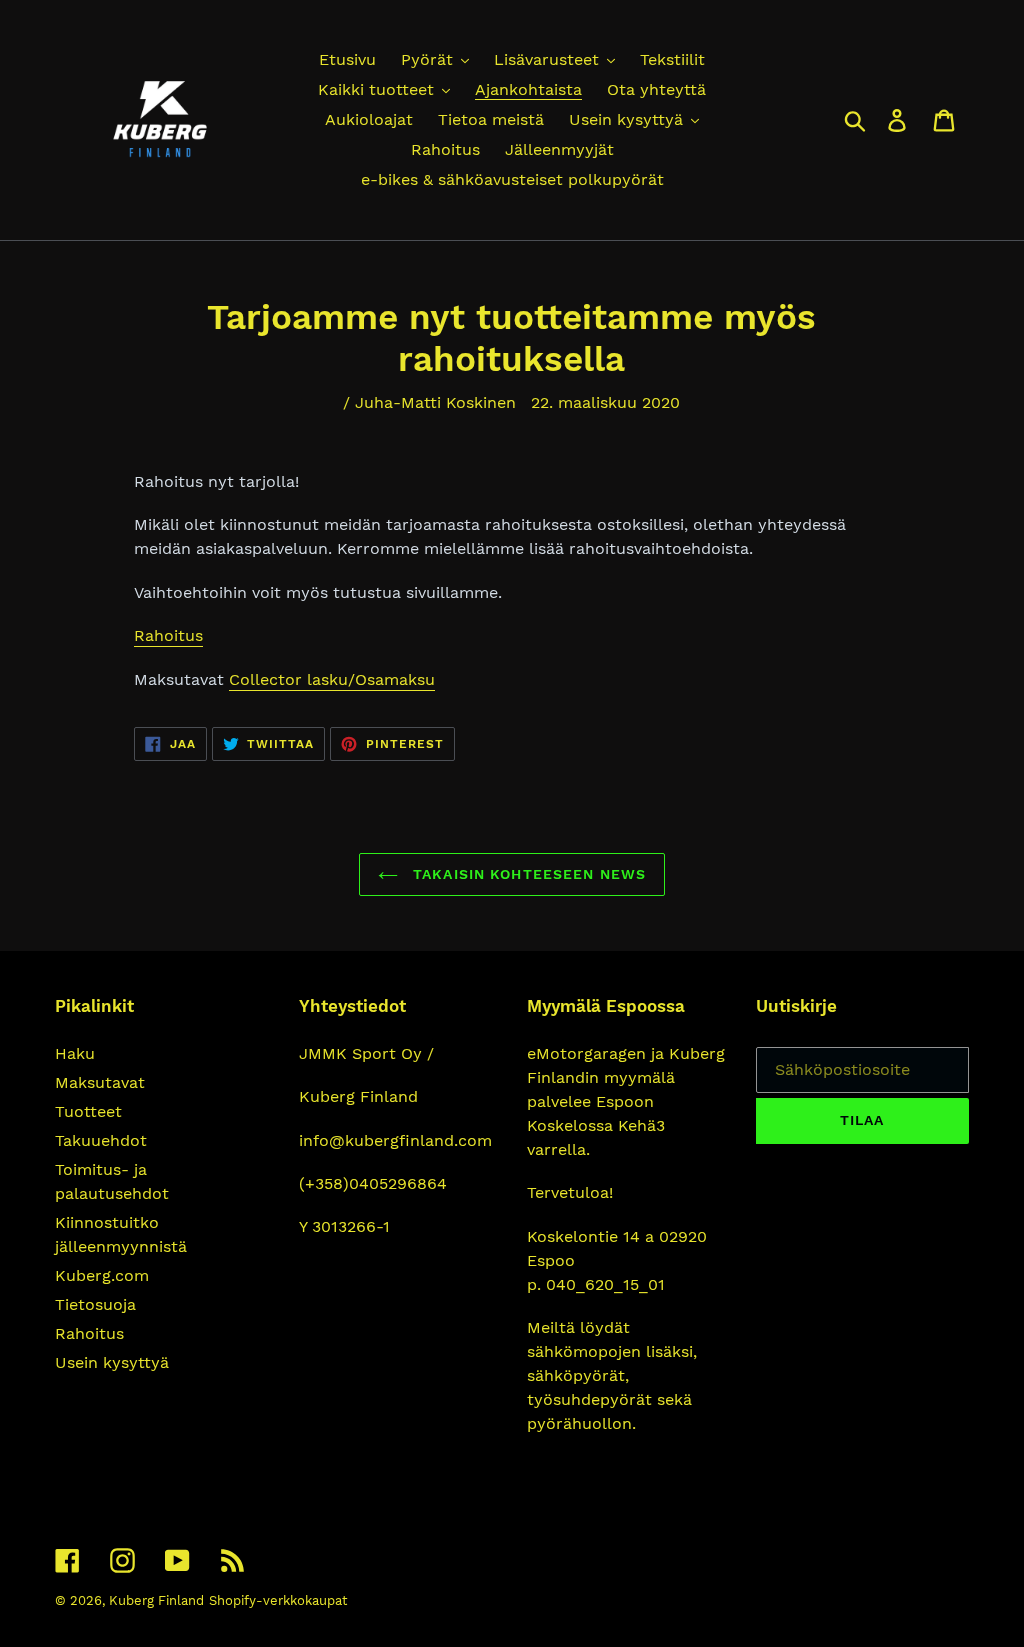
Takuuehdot (101, 1140)
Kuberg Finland (156, 1600)
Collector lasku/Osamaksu (332, 679)
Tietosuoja (95, 1304)
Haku (75, 1053)
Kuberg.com (102, 1275)
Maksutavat (100, 1082)
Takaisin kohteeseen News (527, 874)
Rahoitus (168, 635)
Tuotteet (88, 1111)
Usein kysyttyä (112, 1362)
